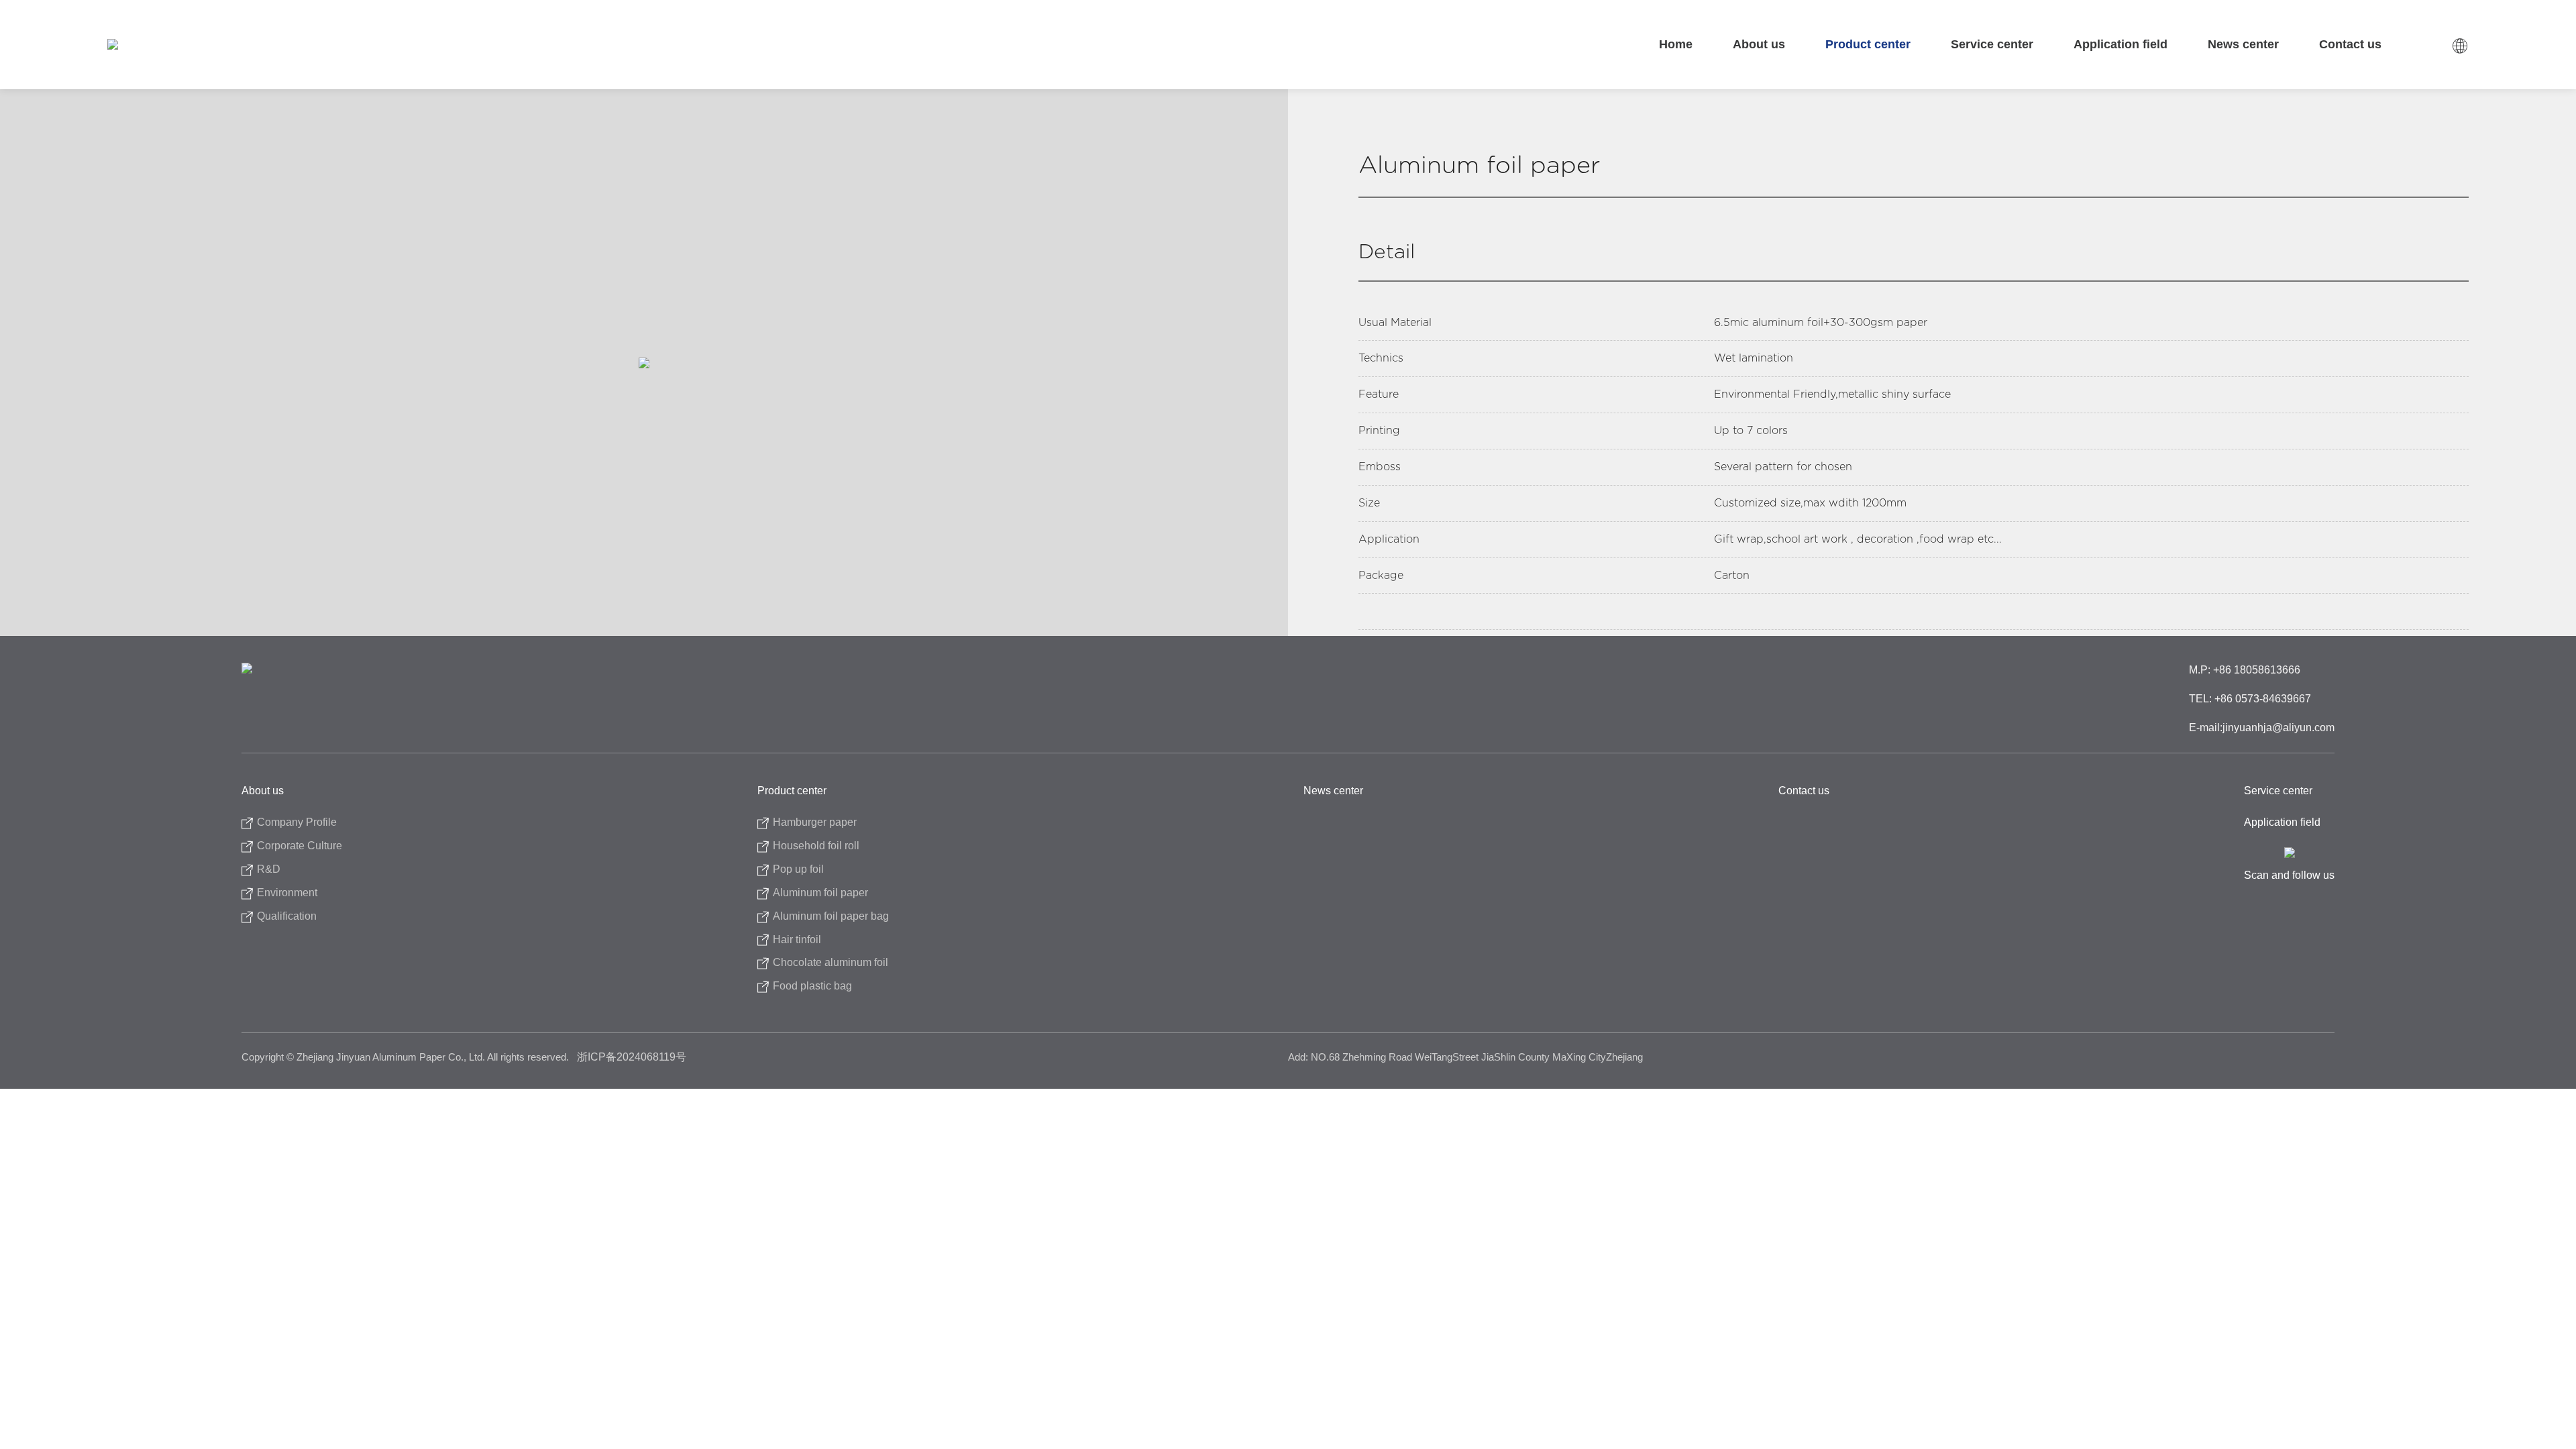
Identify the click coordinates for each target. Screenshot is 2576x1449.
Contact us (2350, 44)
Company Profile (297, 822)
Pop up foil (798, 869)
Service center (1992, 44)
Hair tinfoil (797, 940)
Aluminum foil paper (820, 893)
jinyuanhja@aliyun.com (2278, 728)
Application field (2121, 44)
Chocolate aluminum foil (830, 962)
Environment (287, 893)
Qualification (287, 916)
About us (1759, 44)
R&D (269, 869)
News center (2243, 44)
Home (1676, 44)
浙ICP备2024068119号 (632, 1057)
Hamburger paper (815, 822)
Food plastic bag (812, 986)
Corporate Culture (300, 846)
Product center (1868, 44)
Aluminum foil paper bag (831, 916)
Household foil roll (816, 846)
